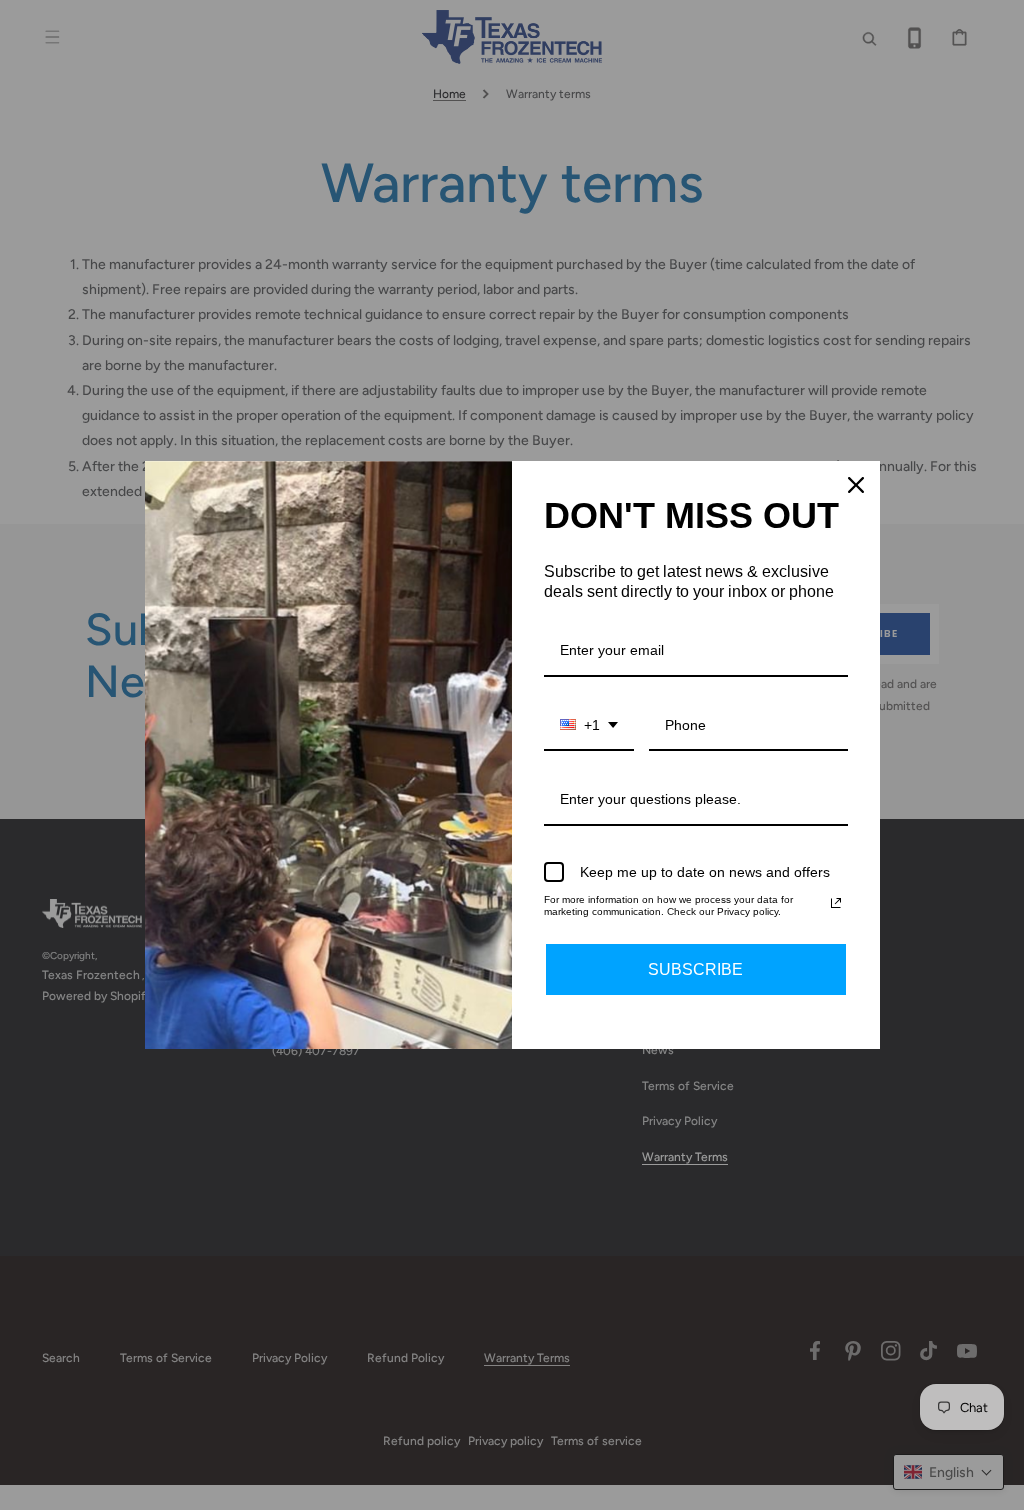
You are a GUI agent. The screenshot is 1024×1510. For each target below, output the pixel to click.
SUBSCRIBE (695, 969)
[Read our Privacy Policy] (836, 903)
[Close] (856, 485)
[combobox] (589, 726)
